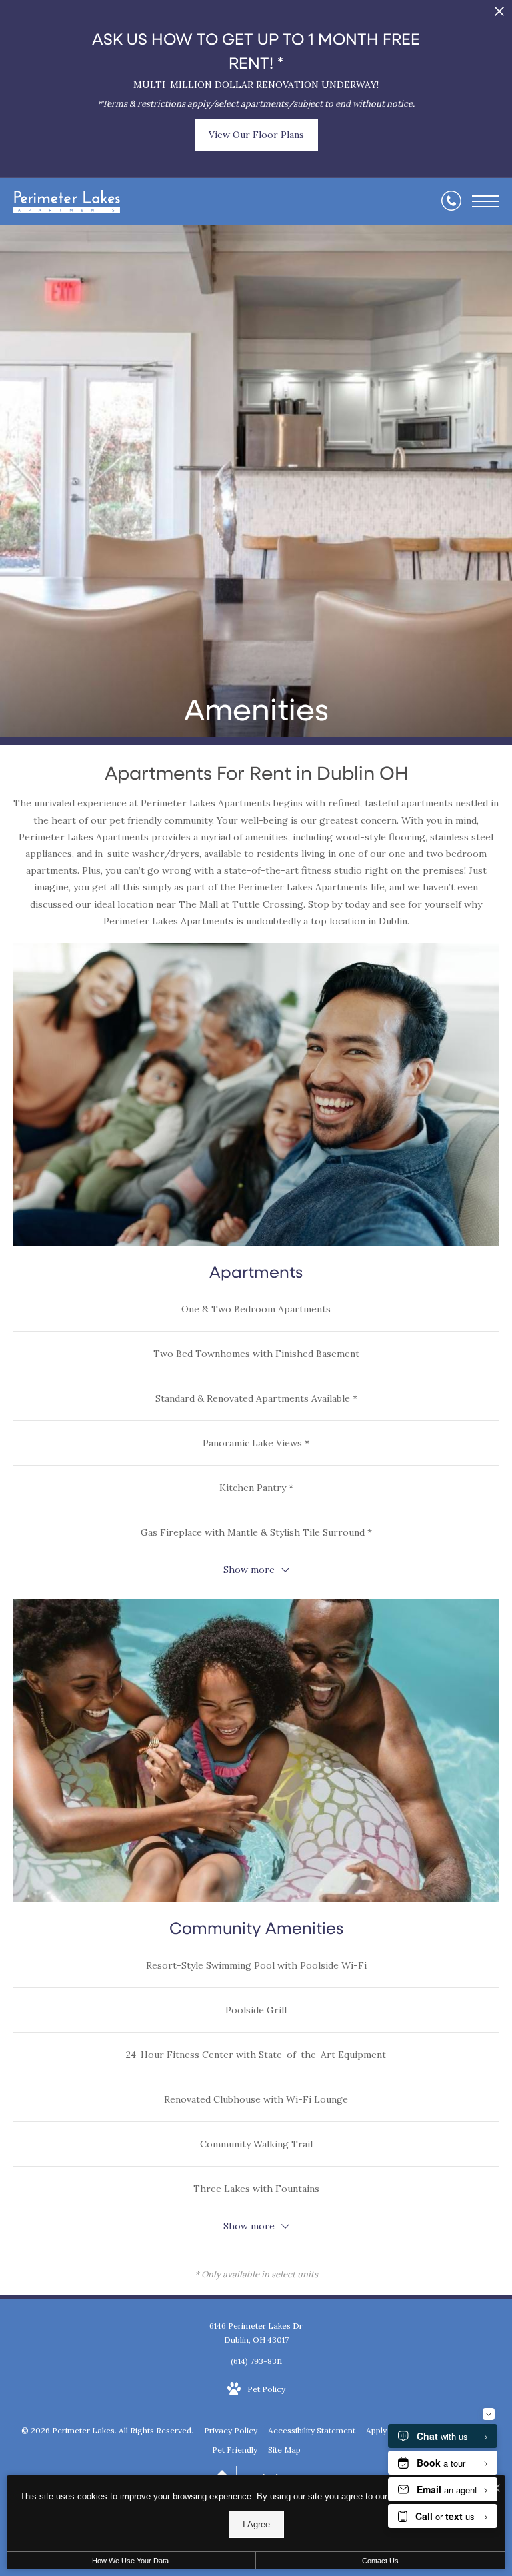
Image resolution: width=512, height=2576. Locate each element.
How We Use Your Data (130, 2561)
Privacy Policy (231, 2430)
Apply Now (386, 2430)
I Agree (256, 2524)
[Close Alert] (499, 15)
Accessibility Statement (312, 2430)
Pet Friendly (235, 2450)
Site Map (284, 2450)
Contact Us (380, 2561)
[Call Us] (451, 201)
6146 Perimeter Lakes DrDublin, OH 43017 (256, 2333)
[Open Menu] (485, 201)
